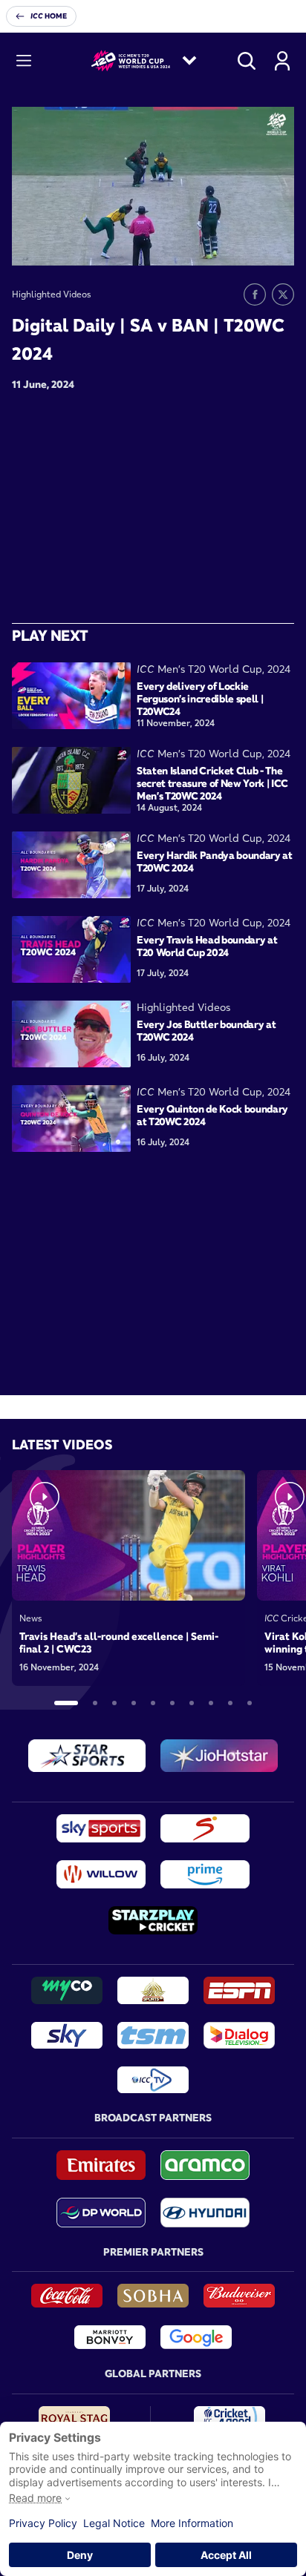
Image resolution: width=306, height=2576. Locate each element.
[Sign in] (282, 61)
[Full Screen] (275, 243)
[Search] (247, 61)
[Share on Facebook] (255, 294)
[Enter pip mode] (250, 243)
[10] (250, 1703)
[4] (134, 1703)
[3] (114, 1703)
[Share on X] (283, 294)
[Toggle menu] (24, 61)
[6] (172, 1703)
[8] (211, 1703)
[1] (66, 1703)
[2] (95, 1703)
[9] (230, 1703)
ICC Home (49, 16)
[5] (153, 1703)
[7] (192, 1703)
